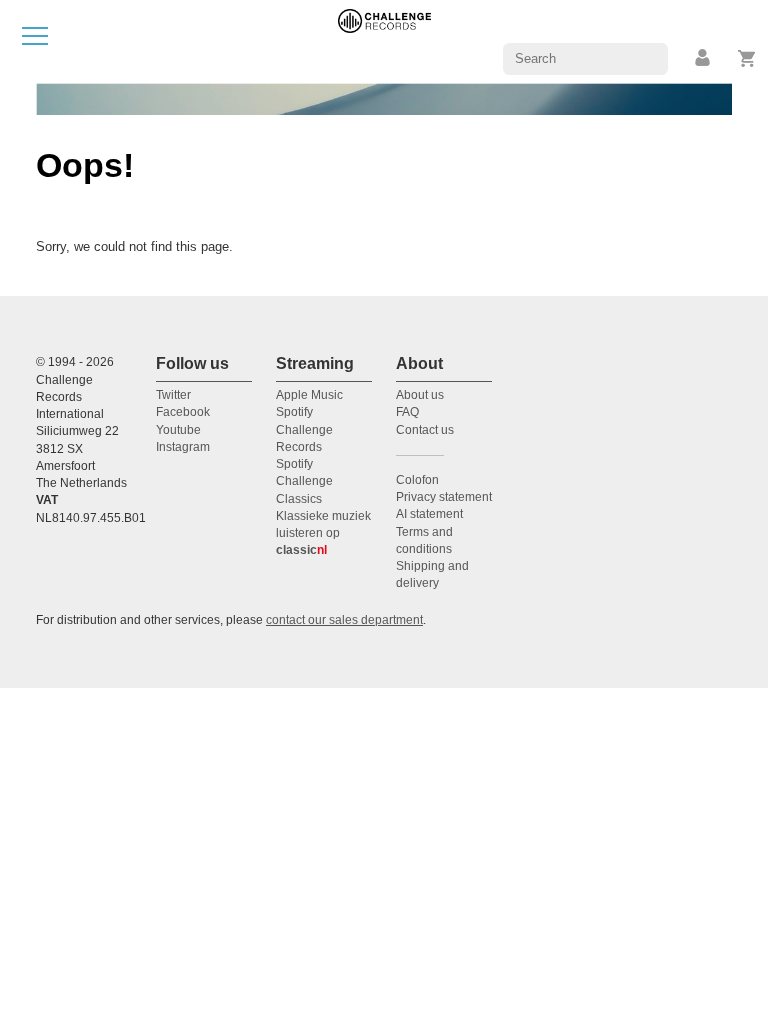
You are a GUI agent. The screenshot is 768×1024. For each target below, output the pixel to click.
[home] (384, 40)
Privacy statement (444, 497)
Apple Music (309, 395)
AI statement (429, 514)
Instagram (183, 447)
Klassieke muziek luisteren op (323, 533)
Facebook (183, 412)
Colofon (417, 480)
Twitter (173, 395)
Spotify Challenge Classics (304, 481)
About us (420, 395)
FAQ (407, 412)
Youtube (178, 430)
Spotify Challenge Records (304, 429)
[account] (704, 58)
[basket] (747, 58)
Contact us (425, 430)
